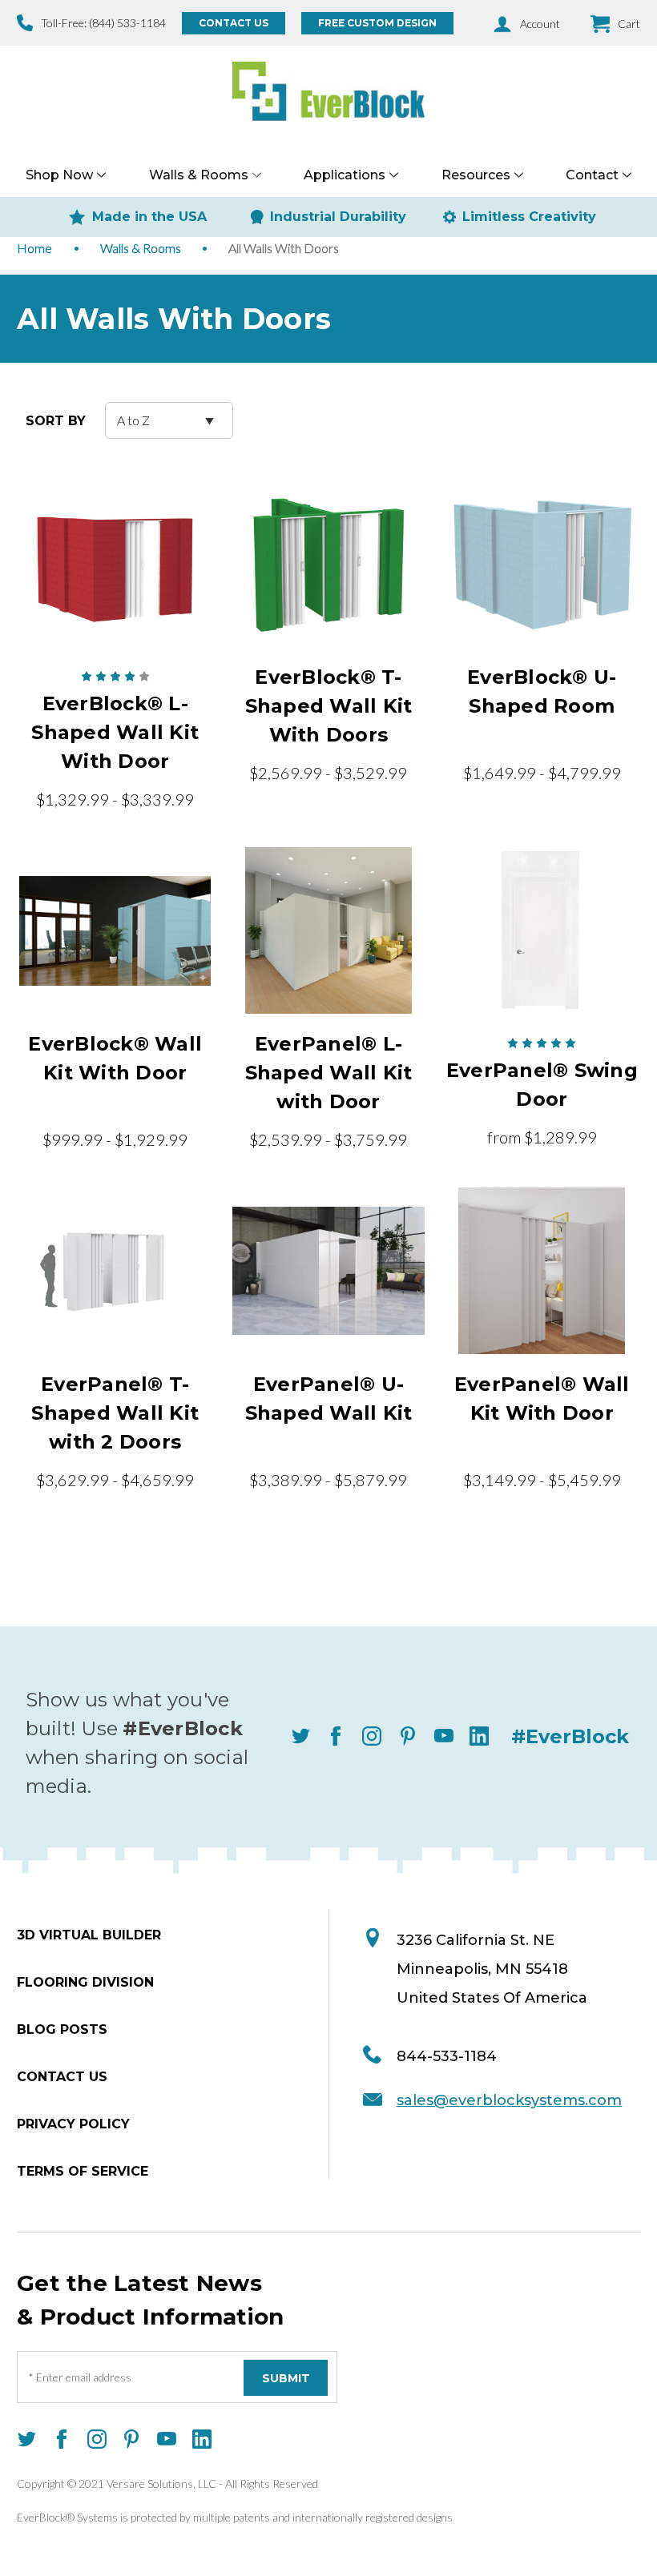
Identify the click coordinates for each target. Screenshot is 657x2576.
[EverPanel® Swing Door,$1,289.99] (542, 930)
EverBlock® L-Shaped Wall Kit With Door (115, 732)
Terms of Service (83, 2171)
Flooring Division (85, 1982)
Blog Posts (62, 2029)
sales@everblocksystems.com (509, 2100)
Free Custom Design (377, 23)
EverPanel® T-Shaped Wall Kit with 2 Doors (115, 1413)
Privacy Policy (73, 2124)
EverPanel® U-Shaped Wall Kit (329, 1399)
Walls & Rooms (199, 175)
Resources (476, 175)
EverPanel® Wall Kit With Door (542, 1399)
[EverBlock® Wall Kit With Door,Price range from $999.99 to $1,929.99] (115, 930)
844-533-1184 (447, 2056)
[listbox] (169, 420)
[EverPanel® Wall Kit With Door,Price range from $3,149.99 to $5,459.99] (542, 1271)
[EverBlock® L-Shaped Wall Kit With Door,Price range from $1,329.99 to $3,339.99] (115, 564)
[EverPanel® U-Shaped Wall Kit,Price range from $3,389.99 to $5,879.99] (328, 1271)
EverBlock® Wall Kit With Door (115, 1058)
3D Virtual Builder (89, 1935)
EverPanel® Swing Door (542, 1085)
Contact (592, 175)
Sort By (56, 421)
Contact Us (234, 23)
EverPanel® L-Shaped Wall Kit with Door (329, 1073)
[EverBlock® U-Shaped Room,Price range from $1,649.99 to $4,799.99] (542, 564)
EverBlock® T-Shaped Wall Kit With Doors (329, 706)
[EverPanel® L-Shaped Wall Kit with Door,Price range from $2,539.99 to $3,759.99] (328, 930)
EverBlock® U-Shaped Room (542, 691)
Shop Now (59, 175)
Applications (345, 175)
